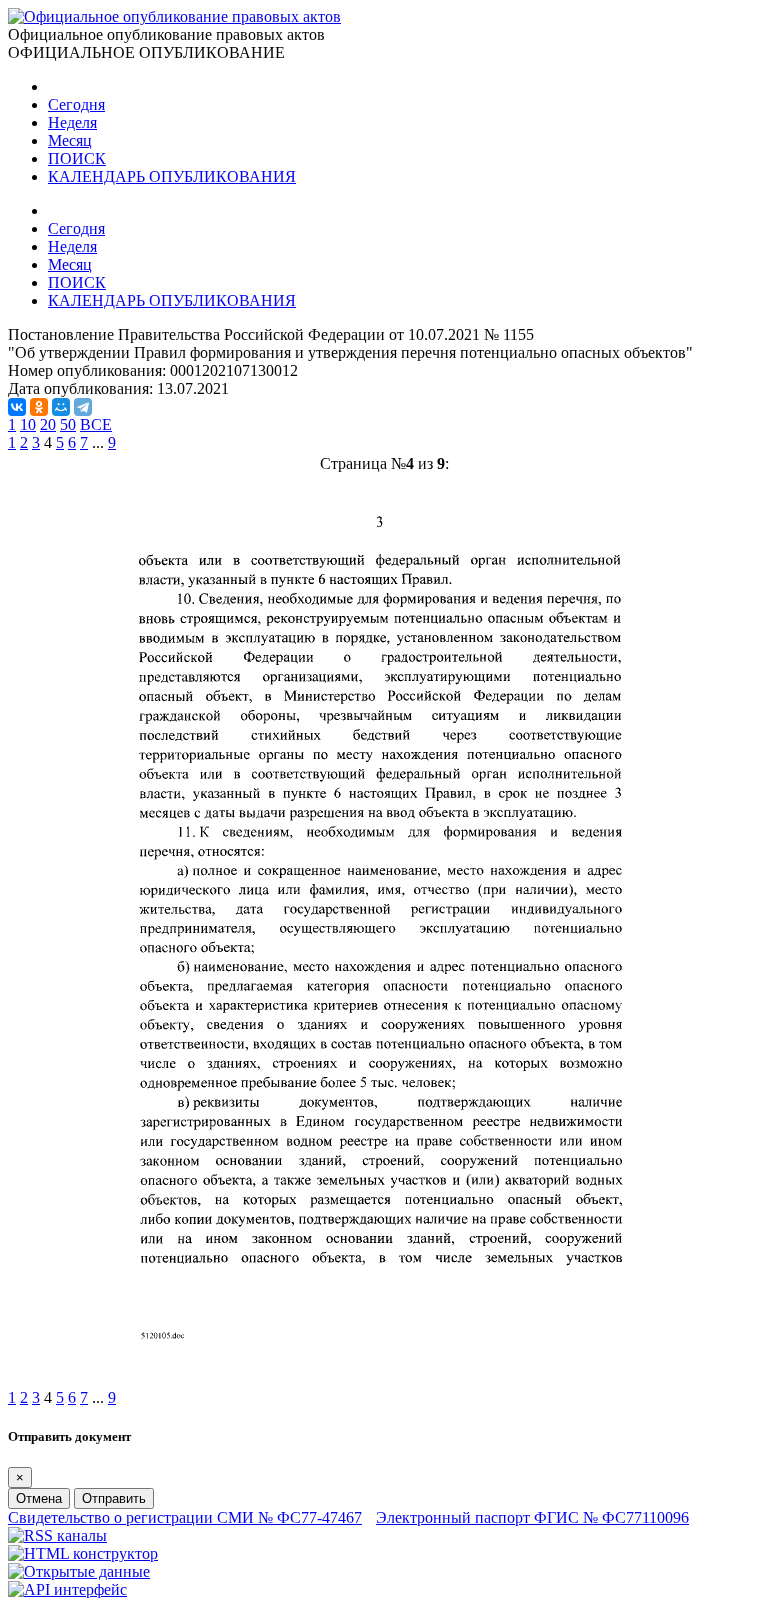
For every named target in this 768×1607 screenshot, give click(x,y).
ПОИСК (77, 158)
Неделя (72, 122)
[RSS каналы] (57, 1535)
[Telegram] (83, 407)
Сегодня (76, 104)
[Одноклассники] (39, 407)
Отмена (39, 1498)
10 (28, 424)
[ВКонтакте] (17, 407)
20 (48, 424)
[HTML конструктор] (83, 1553)
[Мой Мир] (61, 407)
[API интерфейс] (67, 1589)
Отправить (114, 1498)
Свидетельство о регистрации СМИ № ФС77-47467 (185, 1517)
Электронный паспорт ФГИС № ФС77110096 (532, 1517)
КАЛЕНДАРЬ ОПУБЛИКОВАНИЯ (172, 176)
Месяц (70, 140)
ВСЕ (96, 424)
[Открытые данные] (79, 1571)
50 (68, 424)
